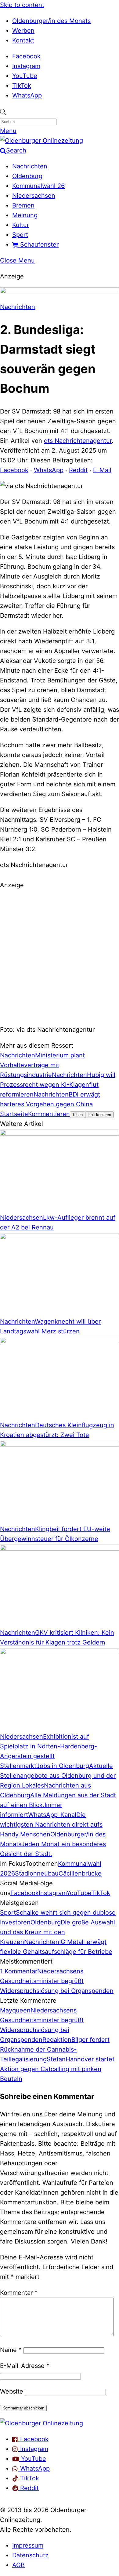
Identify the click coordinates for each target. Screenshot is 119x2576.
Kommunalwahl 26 (38, 186)
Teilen (78, 1115)
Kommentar (19, 2293)
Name (11, 2350)
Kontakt (23, 40)
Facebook (26, 56)
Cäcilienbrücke (80, 1873)
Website (12, 2391)
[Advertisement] (60, 956)
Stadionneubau (37, 1873)
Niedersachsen (34, 196)
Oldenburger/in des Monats (51, 21)
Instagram (26, 66)
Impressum (28, 2545)
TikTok (22, 86)
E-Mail (102, 470)
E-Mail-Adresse (25, 2366)
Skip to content (22, 5)
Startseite (14, 1114)
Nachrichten (30, 166)
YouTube (25, 76)
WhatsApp (27, 95)
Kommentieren (49, 1114)
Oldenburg (27, 176)
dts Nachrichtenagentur (78, 441)
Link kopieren (99, 1115)
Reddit (78, 470)
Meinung (25, 215)
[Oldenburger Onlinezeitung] (41, 2423)
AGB (18, 2565)
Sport (20, 235)
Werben (23, 31)
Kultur (21, 225)
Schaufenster (38, 244)
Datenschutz (30, 2555)
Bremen (23, 205)
